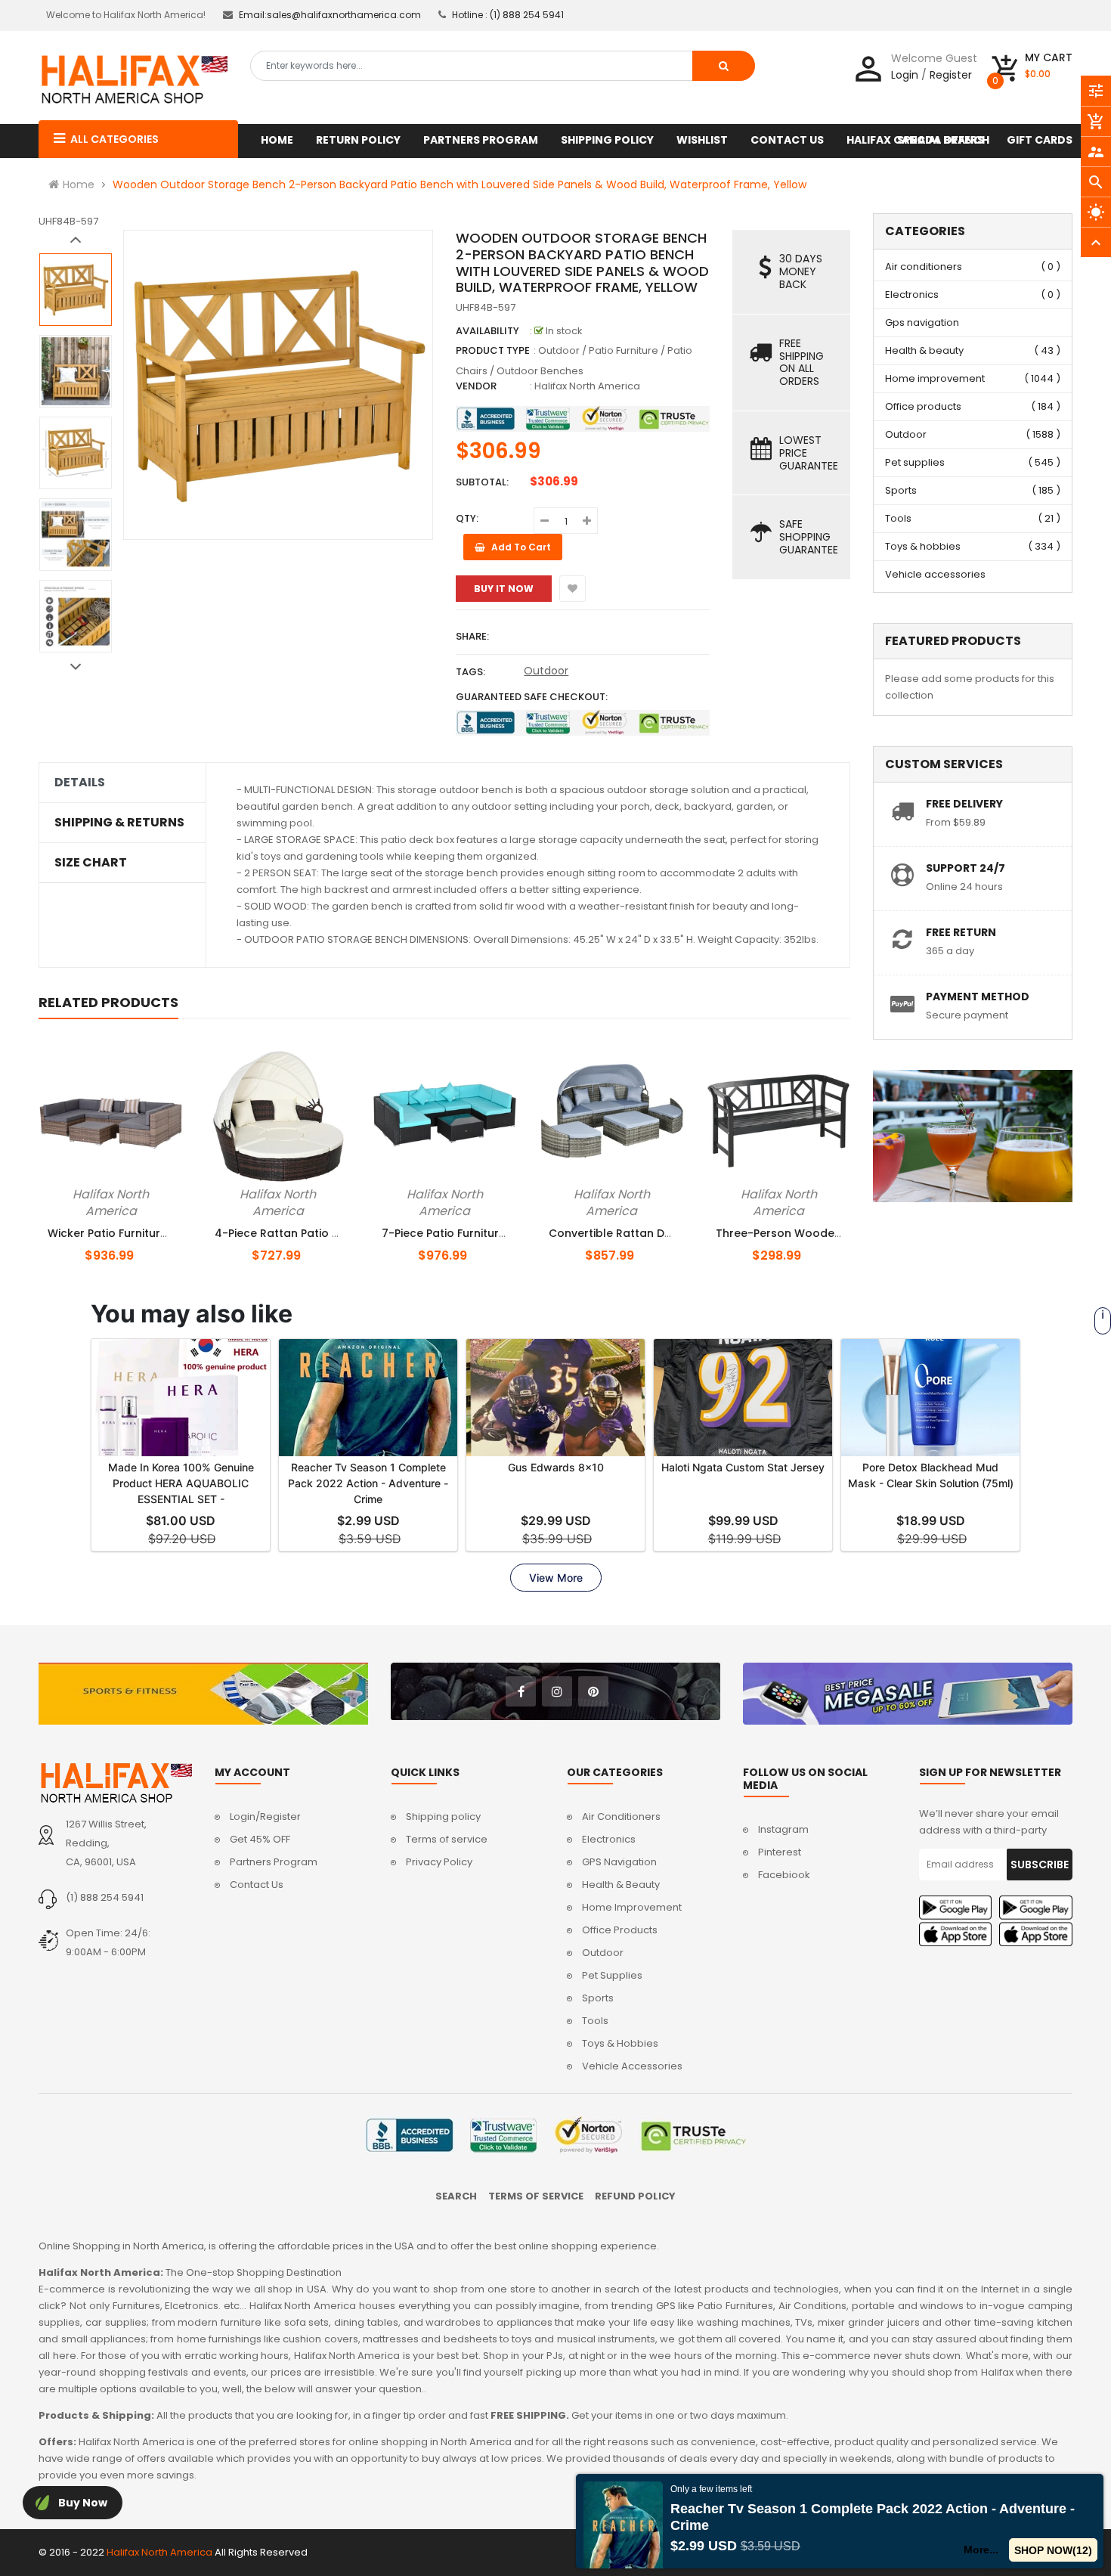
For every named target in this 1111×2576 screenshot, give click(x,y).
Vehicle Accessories (632, 2066)
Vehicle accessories (935, 574)
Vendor (476, 386)
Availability (487, 331)
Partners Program (274, 1862)
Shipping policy (443, 1817)
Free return (961, 932)
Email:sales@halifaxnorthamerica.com (330, 15)
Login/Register (265, 1817)
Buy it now (504, 589)
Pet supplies (915, 462)
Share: (472, 636)
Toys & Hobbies (620, 2043)
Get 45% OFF (260, 1839)
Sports (901, 490)
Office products (923, 406)
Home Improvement (632, 1907)
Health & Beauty (621, 1885)
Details (80, 783)
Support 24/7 (966, 868)
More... (982, 2550)
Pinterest (780, 1852)
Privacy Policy (439, 1862)
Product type (493, 350)
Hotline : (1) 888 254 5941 (508, 15)
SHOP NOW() (1054, 2550)
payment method (978, 997)
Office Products (620, 1930)
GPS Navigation (619, 1862)
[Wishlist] (573, 589)
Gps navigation (922, 322)
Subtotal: (482, 482)
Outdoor (546, 671)
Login (905, 75)
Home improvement (935, 378)
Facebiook (784, 1875)
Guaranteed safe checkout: (532, 697)
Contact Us (257, 1885)
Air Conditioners (621, 1817)
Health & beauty (924, 350)
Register (951, 75)
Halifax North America (587, 386)
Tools (898, 518)
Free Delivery (964, 804)
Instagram (783, 1829)
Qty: (467, 518)
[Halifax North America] (115, 1782)
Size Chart (91, 863)
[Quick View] (136, 1192)
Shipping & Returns (119, 823)
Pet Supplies (612, 1975)
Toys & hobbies (923, 546)
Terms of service (447, 1839)
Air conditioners (924, 267)
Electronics (912, 294)
